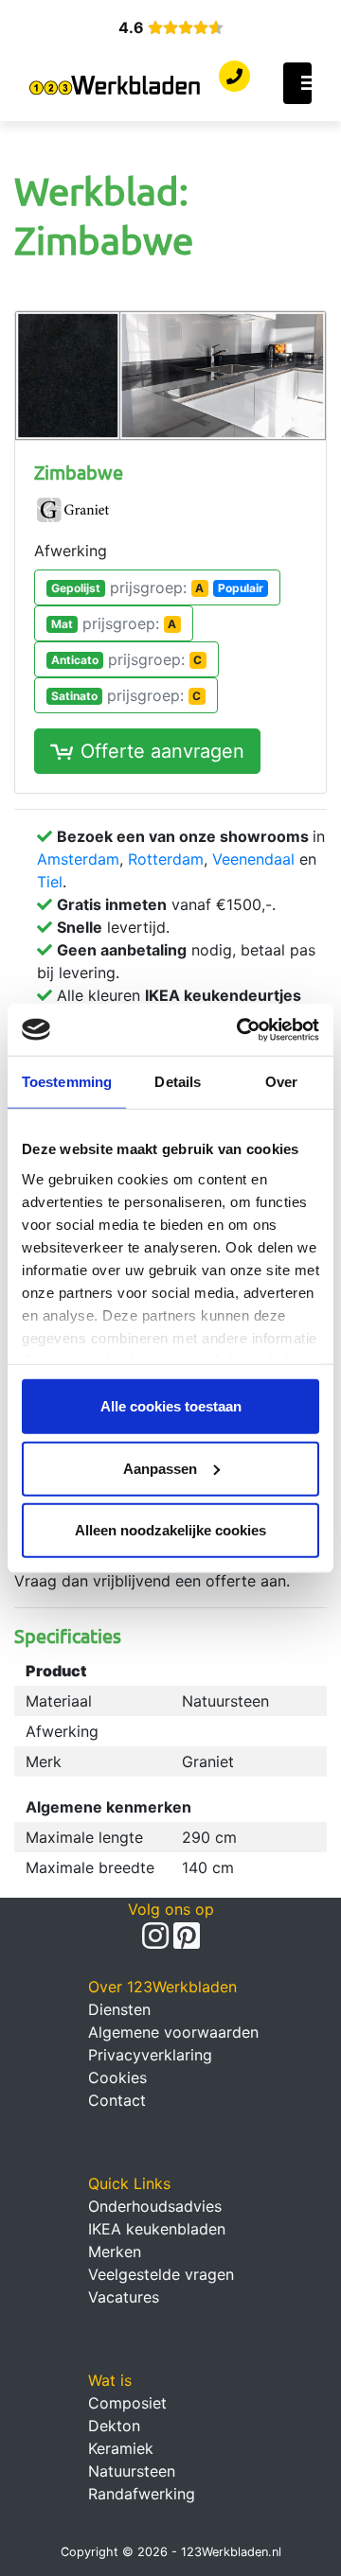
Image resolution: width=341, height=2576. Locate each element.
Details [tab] (178, 1082)
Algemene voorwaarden (173, 2032)
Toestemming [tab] (67, 1082)
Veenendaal (253, 859)
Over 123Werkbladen (162, 1987)
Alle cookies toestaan (171, 1406)
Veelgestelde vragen (161, 2274)
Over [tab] (281, 1082)
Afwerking (71, 551)
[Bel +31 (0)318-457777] (234, 77)
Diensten (119, 2009)
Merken (115, 2252)
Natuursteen (132, 2471)
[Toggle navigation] (297, 83)
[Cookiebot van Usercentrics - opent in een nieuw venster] (241, 1029)
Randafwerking (142, 2494)
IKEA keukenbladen (157, 2229)
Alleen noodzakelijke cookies (170, 1530)
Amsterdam (78, 859)
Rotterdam (166, 859)
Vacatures (124, 2297)
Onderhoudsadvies (155, 2206)
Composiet (127, 2403)
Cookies (117, 2077)
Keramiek (121, 2448)
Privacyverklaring (150, 2055)
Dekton (114, 2426)
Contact (117, 2100)
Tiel (50, 882)
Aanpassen (160, 1468)
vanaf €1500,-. (166, 904)
